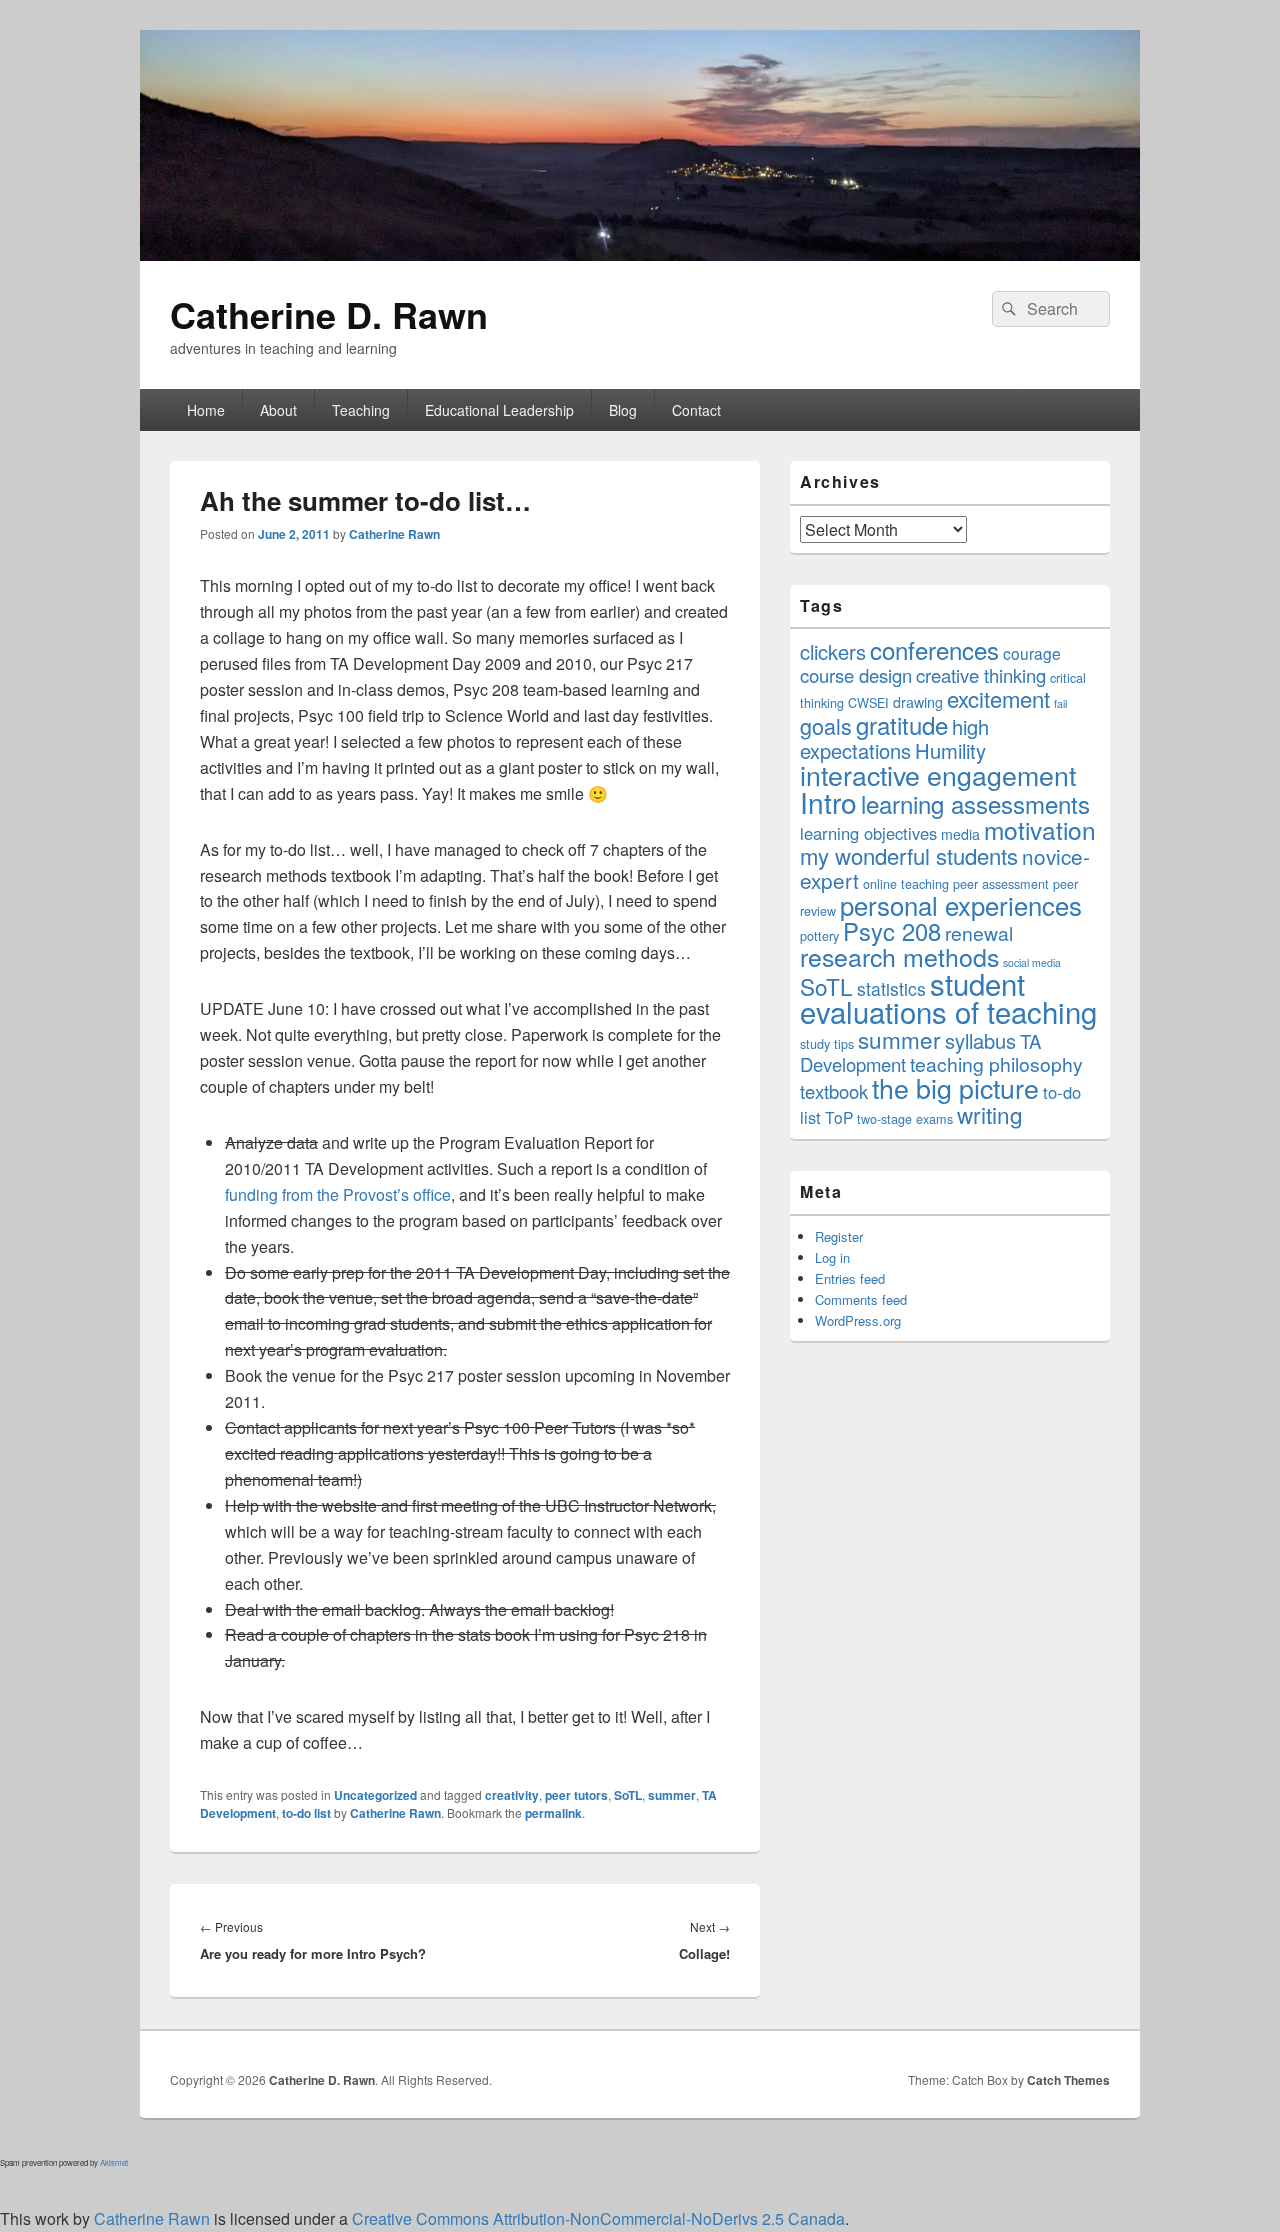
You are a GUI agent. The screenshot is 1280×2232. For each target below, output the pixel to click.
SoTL (628, 1795)
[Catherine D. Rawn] (640, 254)
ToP (839, 1117)
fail (1060, 703)
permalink (553, 1813)
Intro (828, 802)
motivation (1040, 829)
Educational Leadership (499, 410)
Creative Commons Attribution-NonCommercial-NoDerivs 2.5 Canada (598, 2218)
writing (990, 1114)
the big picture (955, 1087)
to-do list (306, 1813)
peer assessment (1001, 883)
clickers (833, 651)
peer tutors (576, 1795)
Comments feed (861, 1299)
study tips (827, 1043)
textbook (834, 1091)
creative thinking (981, 675)
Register (839, 1236)
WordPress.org (858, 1320)
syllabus (980, 1040)
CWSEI (868, 702)
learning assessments (975, 803)
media (960, 834)
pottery (819, 935)
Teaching (361, 410)
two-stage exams (905, 1118)
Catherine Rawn (394, 534)
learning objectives (868, 833)
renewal (979, 933)
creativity (512, 1795)
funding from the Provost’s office (338, 1194)
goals (826, 725)
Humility (950, 750)
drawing (918, 702)
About (278, 410)
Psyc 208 (892, 931)
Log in (832, 1257)
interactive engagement (938, 774)
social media (1032, 962)
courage (1032, 653)
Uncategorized (375, 1795)
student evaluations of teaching (948, 997)
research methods (899, 956)
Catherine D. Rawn (329, 314)
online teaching (906, 883)
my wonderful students (909, 855)
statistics (891, 988)
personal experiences (961, 904)
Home (206, 410)
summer (672, 1795)
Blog (623, 410)
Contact (696, 410)
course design (856, 675)
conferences (934, 649)
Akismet (114, 2162)
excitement (998, 698)
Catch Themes (1068, 2080)
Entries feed (850, 1278)
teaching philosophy (996, 1064)
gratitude (902, 724)
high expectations (894, 738)
